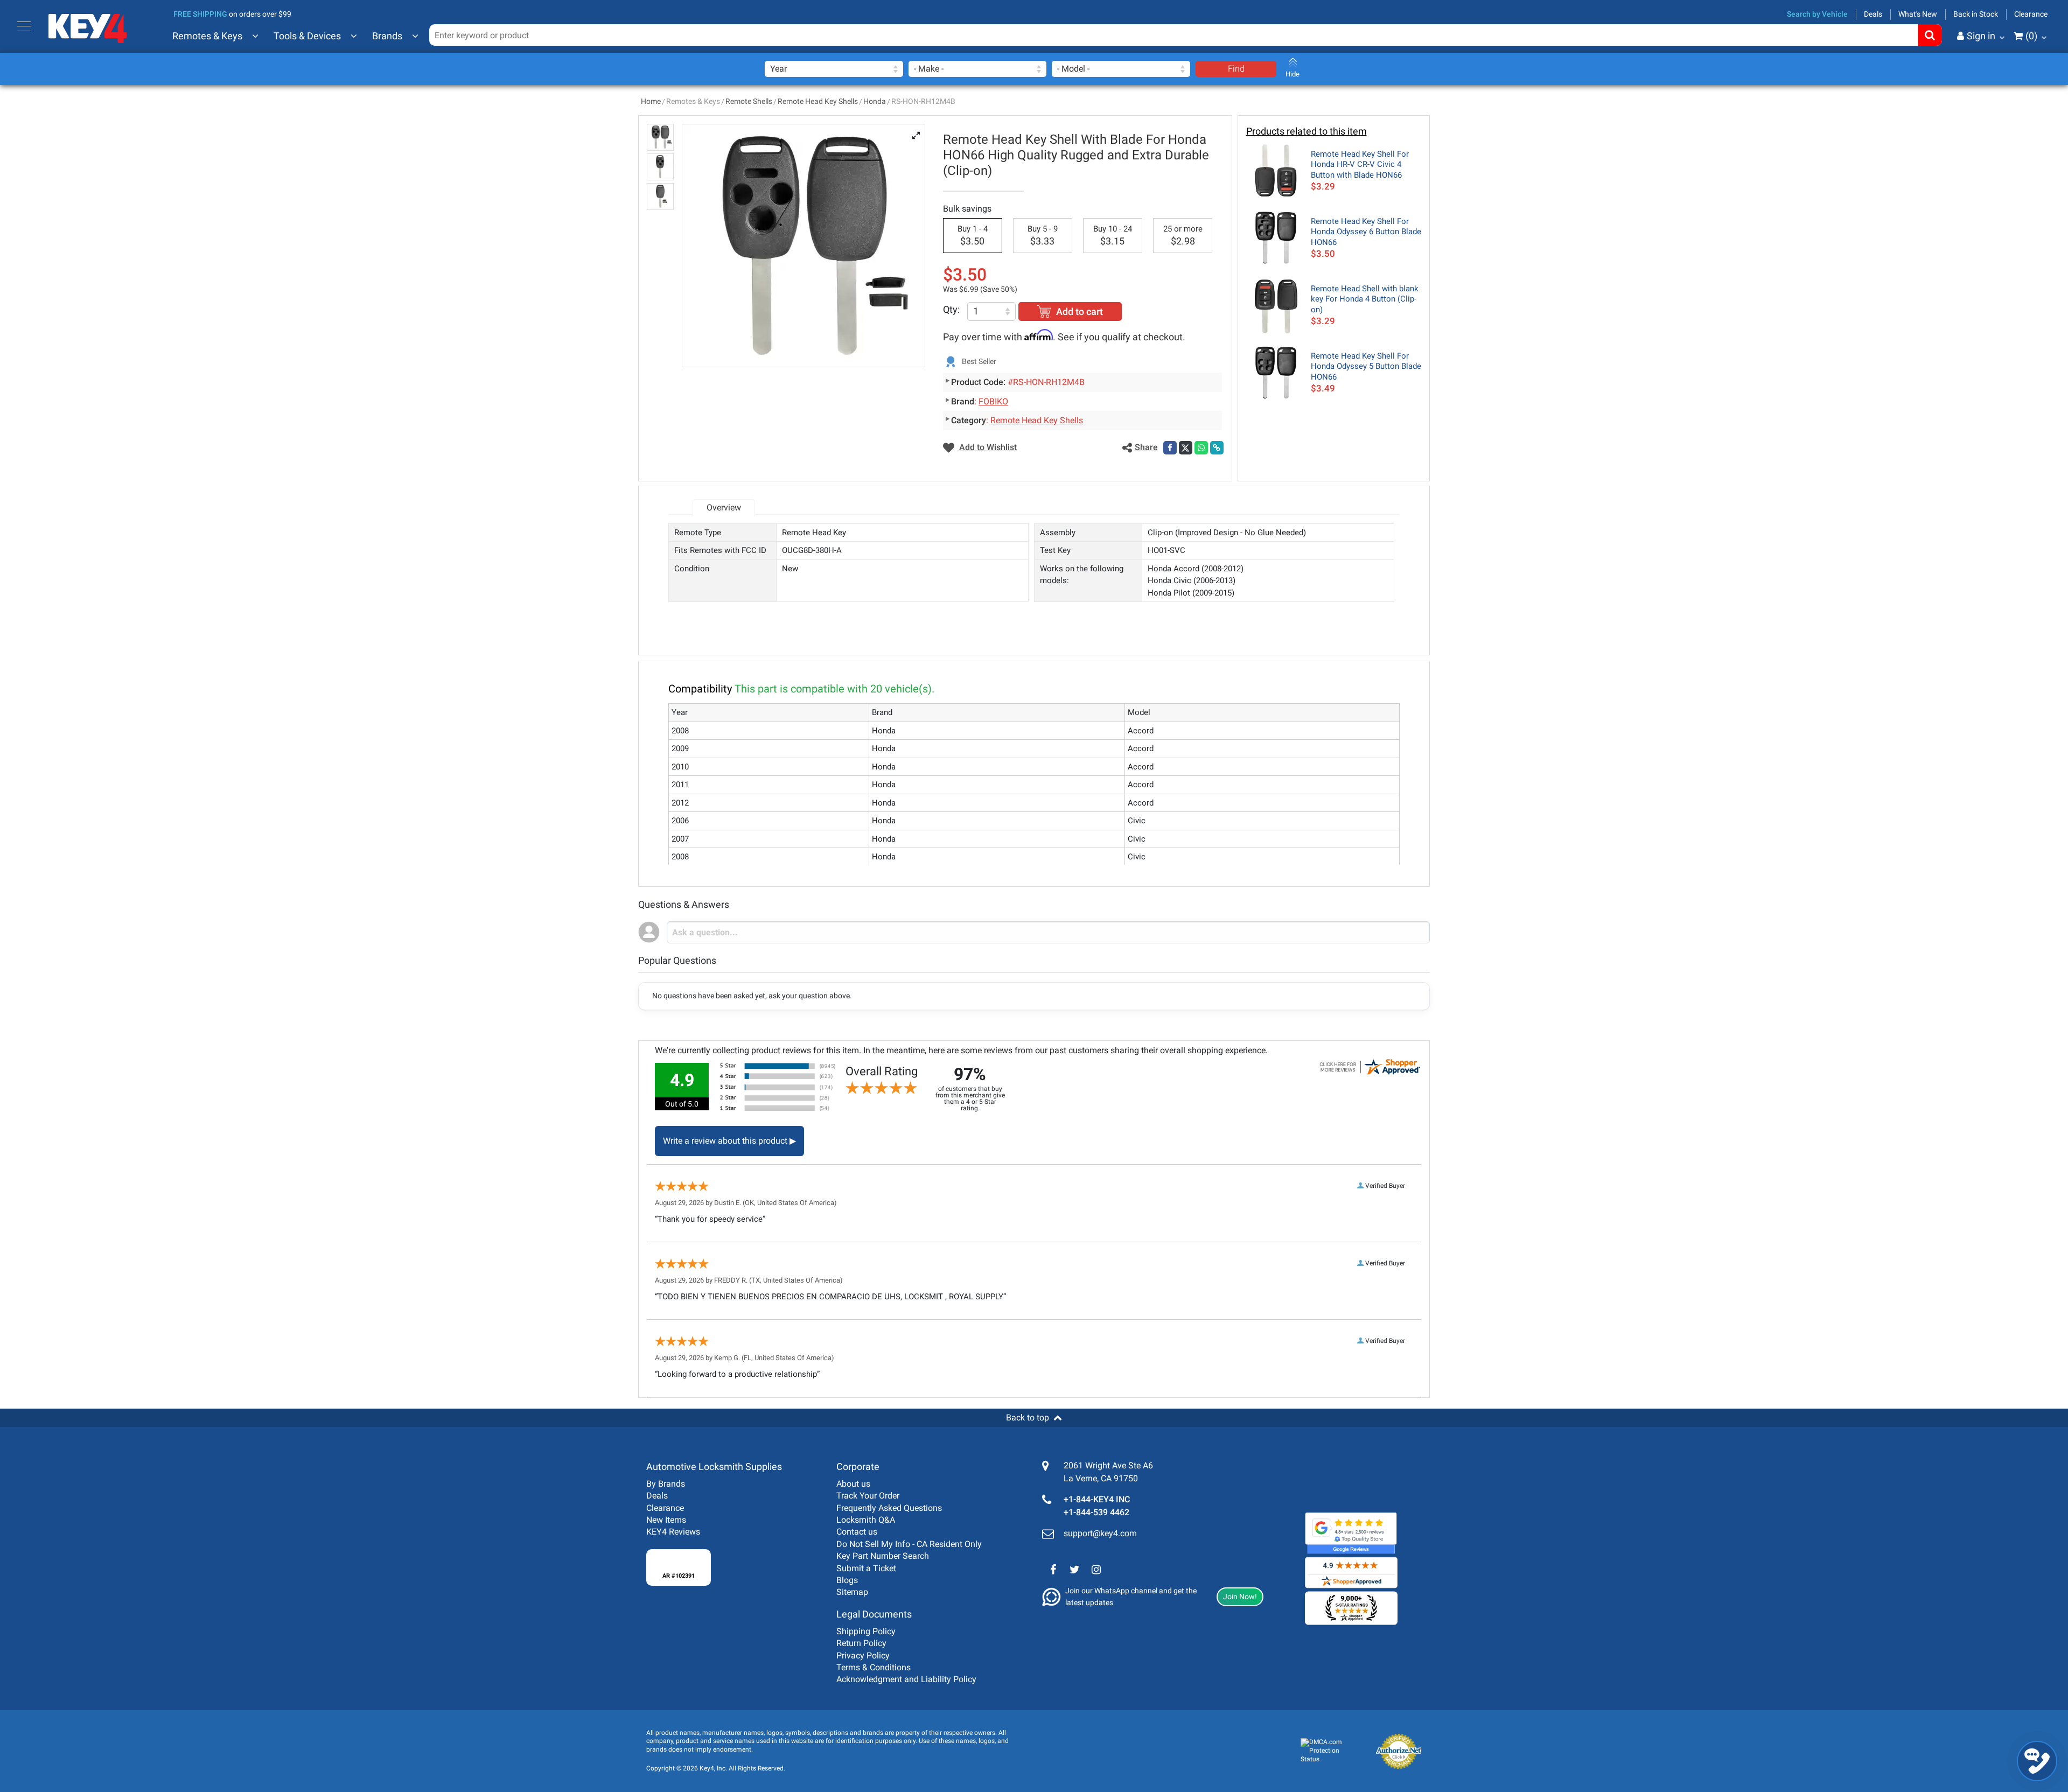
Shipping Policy (866, 1631)
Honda (875, 101)
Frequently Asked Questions (889, 1508)
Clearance (2031, 14)
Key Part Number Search (883, 1556)
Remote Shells (749, 101)
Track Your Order (868, 1496)
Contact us (857, 1532)
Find (1236, 69)
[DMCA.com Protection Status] (1329, 1751)
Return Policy (861, 1643)
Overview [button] (724, 507)
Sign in (1981, 36)
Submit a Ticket (866, 1568)
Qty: (951, 309)
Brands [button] (387, 36)
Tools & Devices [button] (307, 36)
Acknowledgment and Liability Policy (906, 1679)
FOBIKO (993, 401)
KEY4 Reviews (673, 1532)
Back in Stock (1976, 14)
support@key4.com (1100, 1533)
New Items (666, 1520)
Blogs (847, 1580)
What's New (1918, 14)
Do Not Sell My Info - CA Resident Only (909, 1544)
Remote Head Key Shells (818, 101)
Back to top (1028, 1417)
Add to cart (1080, 311)
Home (651, 101)
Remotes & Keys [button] (207, 36)
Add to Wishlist (987, 447)
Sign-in (1936, 89)
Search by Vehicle (1817, 14)
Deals (1873, 14)
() (2031, 36)
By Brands (666, 1484)
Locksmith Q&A (866, 1520)
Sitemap (852, 1592)
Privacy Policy (863, 1655)
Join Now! (1240, 1597)
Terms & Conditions (874, 1667)
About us (853, 1484)
